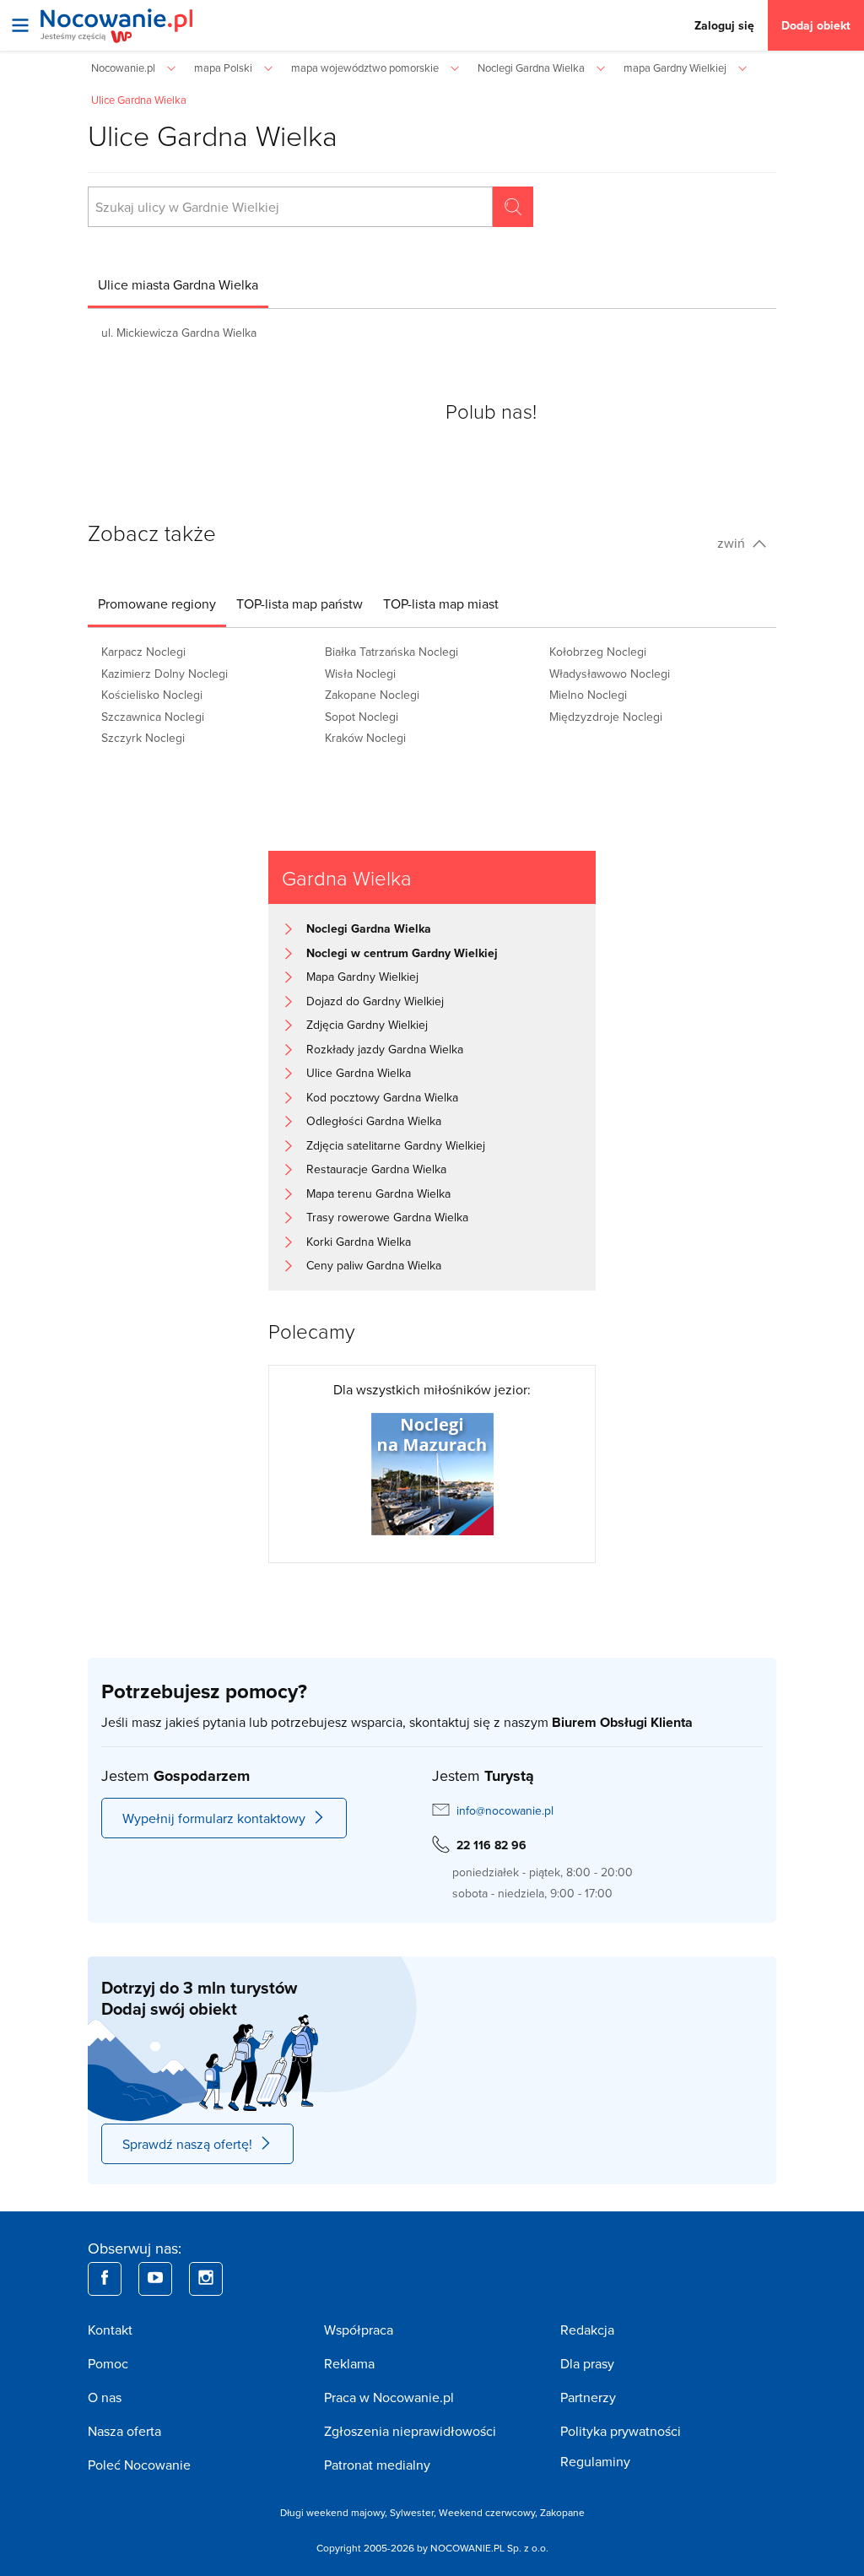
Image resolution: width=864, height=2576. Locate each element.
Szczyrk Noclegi (143, 738)
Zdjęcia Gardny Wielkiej (367, 1025)
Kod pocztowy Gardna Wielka (382, 1097)
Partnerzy (588, 2397)
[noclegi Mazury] (432, 1472)
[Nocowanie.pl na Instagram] (206, 2279)
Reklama (349, 2363)
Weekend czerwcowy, (489, 2512)
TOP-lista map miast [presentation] (441, 603)
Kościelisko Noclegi (152, 695)
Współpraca (359, 2330)
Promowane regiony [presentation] (157, 603)
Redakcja (587, 2330)
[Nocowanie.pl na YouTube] (155, 2279)
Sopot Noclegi (362, 717)
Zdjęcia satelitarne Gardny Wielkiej (396, 1145)
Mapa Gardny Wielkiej (362, 977)
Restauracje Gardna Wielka (376, 1169)
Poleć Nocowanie (139, 2465)
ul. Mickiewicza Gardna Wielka (179, 333)
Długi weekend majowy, (335, 2512)
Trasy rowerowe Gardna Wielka (387, 1217)
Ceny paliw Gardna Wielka (374, 1265)
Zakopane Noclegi (372, 695)
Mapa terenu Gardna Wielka (378, 1193)
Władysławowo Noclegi (610, 674)
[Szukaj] (513, 207)
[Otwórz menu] (20, 25)
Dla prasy (587, 2363)
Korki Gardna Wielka (359, 1242)
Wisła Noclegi (360, 674)
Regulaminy (595, 2461)
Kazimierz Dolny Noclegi (165, 674)
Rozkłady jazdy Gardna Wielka (385, 1049)
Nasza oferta (124, 2431)
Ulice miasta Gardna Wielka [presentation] (178, 284)
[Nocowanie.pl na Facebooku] (105, 2279)
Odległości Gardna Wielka (374, 1121)
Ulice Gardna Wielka (359, 1073)
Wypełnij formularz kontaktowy (214, 1818)
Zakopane (562, 2512)
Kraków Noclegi (365, 738)
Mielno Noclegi (588, 695)
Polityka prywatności (621, 2431)
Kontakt (110, 2330)
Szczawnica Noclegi (153, 717)
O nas (105, 2397)
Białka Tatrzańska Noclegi (391, 652)
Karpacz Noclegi (143, 652)
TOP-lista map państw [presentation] (300, 603)
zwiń (733, 543)
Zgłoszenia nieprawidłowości (410, 2431)
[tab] (178, 284)
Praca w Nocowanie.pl (389, 2397)
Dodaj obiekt (816, 25)
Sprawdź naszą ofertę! (187, 2144)
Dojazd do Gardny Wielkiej (375, 1001)
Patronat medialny (377, 2465)
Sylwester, (414, 2512)
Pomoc (108, 2363)
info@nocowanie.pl (505, 1810)
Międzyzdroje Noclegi (606, 717)
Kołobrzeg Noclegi (598, 652)
